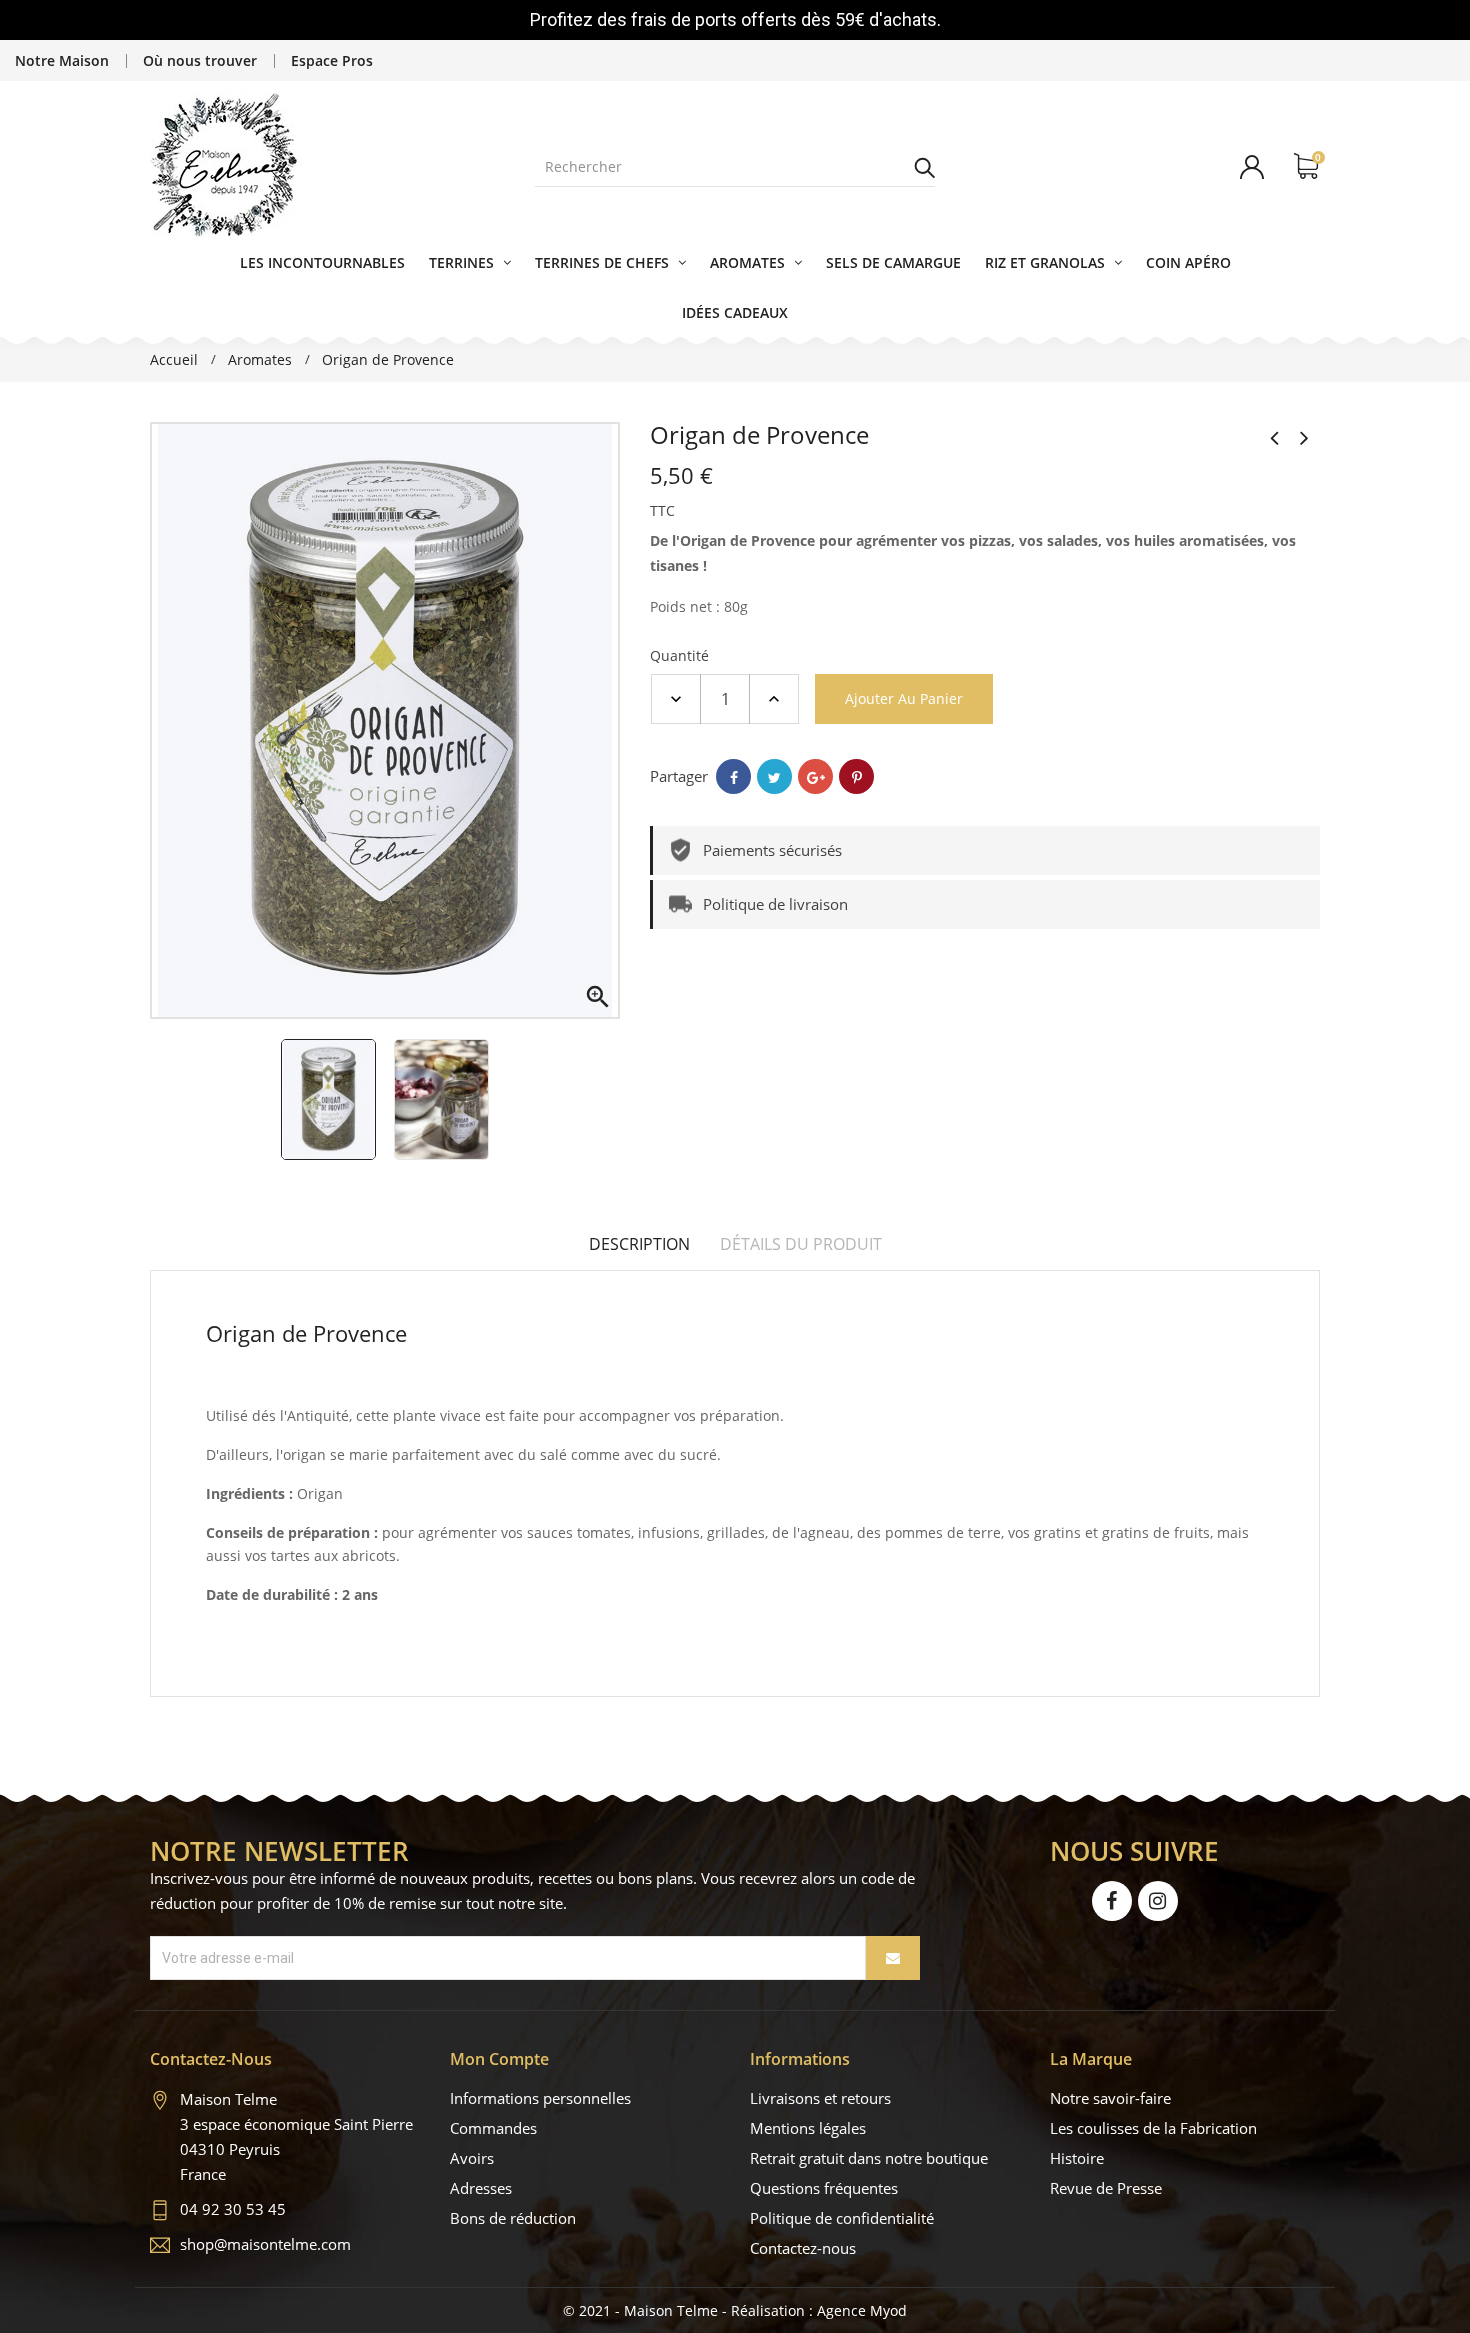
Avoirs (472, 2158)
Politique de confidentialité (842, 2218)
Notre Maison (62, 60)
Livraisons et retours (820, 2098)
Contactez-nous (803, 2248)
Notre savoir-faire (1110, 2098)
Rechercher (925, 167)
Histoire (1077, 2158)
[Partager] (733, 776)
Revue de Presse (1106, 2188)
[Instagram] (1158, 1901)
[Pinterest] (856, 776)
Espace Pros (332, 60)
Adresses (481, 2188)
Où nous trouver (200, 60)
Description (639, 1244)
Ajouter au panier (904, 698)
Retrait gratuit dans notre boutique (869, 2158)
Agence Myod (862, 2310)
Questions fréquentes (824, 2188)
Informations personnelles (540, 2098)
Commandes (493, 2128)
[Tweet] (774, 776)
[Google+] (815, 776)
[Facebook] (1112, 1901)
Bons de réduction (513, 2218)
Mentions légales (808, 2128)
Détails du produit (801, 1244)
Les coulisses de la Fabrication (1153, 2128)
